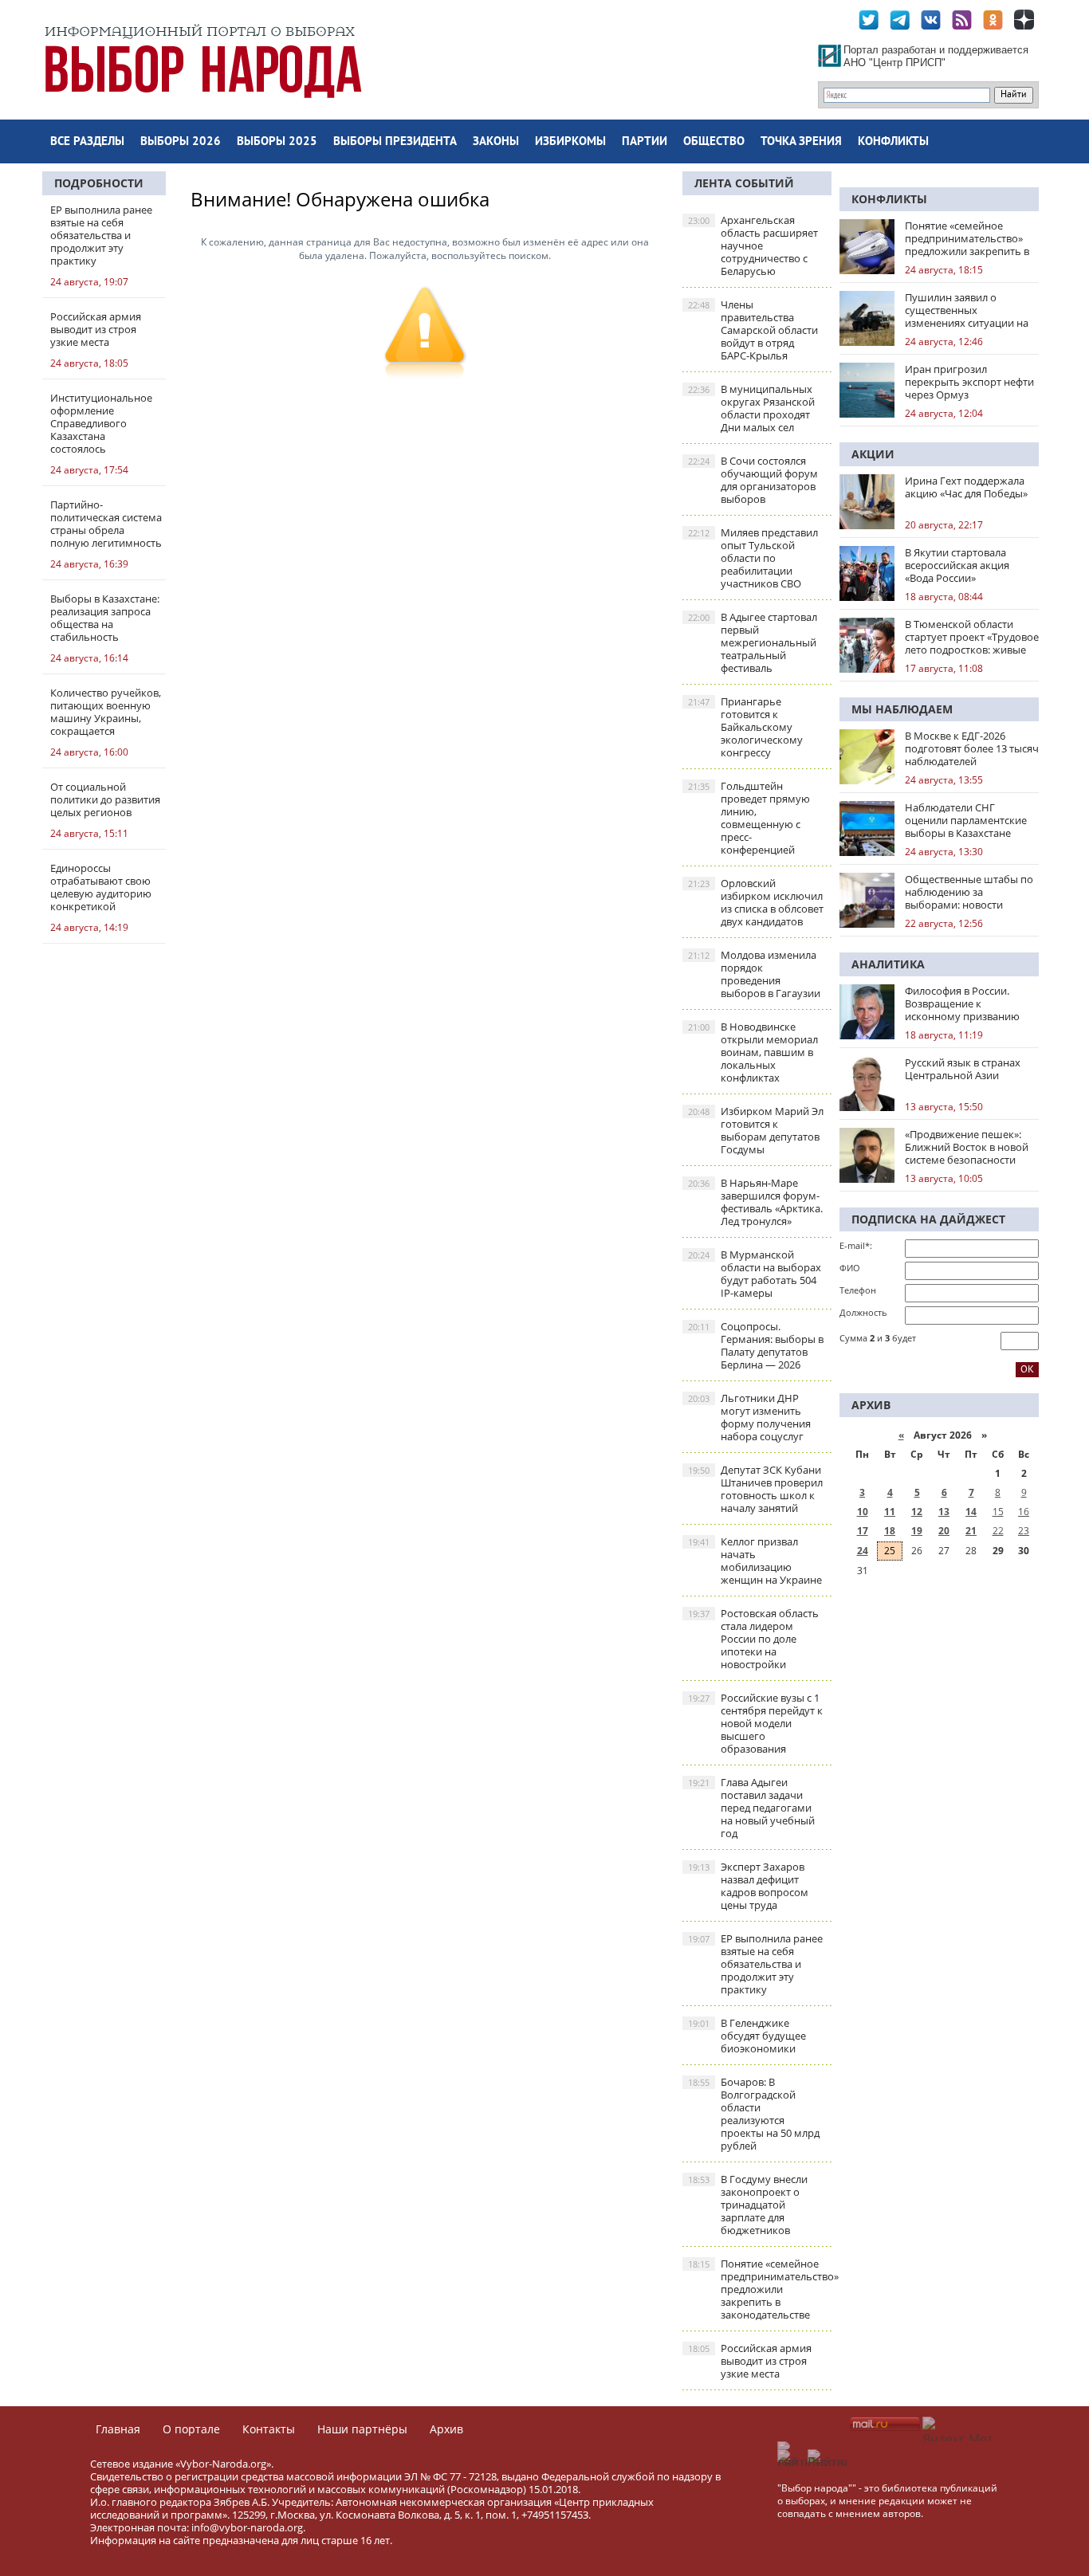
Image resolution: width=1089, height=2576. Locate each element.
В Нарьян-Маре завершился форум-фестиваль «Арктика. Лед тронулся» (755, 1202)
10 (863, 1512)
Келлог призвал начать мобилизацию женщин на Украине (755, 1561)
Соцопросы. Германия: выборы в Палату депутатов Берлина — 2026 (756, 1345)
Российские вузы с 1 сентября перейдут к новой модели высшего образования (755, 1723)
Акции (873, 454)
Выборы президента (395, 142)
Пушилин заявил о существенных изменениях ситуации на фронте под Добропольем (970, 310)
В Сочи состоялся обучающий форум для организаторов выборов (753, 480)
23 (1024, 1531)
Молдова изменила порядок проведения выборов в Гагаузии (754, 974)
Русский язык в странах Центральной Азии (963, 1069)
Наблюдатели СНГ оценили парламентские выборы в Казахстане (966, 820)
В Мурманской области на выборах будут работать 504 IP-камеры (755, 1274)
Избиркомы (570, 142)
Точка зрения (801, 142)
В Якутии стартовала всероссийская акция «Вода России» (957, 565)
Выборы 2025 (277, 142)
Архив (446, 2429)
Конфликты (893, 142)
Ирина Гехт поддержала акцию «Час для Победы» (966, 487)
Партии (645, 142)
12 (917, 1512)
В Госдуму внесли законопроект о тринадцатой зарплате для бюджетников (748, 2205)
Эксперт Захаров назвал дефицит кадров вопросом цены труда (748, 1886)
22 (998, 1531)
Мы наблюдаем (902, 709)
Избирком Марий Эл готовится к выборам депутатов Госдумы (756, 1130)
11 (890, 1512)
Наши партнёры (362, 2429)
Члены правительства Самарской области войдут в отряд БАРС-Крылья (753, 330)
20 (944, 1531)
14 (971, 1512)
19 (917, 1531)
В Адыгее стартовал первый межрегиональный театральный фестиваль (753, 642)
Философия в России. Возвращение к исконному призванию (962, 1003)
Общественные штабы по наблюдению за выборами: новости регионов (969, 892)
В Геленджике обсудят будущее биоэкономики (747, 2036)
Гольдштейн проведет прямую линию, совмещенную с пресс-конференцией (749, 818)
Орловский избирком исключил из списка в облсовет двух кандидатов (756, 902)
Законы (496, 142)
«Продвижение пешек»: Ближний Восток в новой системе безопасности (967, 1147)
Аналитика (888, 964)
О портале (191, 2429)
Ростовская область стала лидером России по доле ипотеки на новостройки (753, 1639)
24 (863, 1551)
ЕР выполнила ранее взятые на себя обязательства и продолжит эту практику (755, 1964)
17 (863, 1531)
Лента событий (744, 183)
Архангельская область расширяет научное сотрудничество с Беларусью (753, 245)
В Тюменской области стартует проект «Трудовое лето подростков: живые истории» (972, 637)
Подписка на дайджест (928, 1219)
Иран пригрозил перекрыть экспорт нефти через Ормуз (969, 382)
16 (1024, 1512)
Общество (714, 142)
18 (890, 1531)
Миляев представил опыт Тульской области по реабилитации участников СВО (753, 558)
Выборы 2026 (181, 142)
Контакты (269, 2429)
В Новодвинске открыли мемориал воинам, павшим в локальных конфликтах (753, 1052)
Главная (118, 2429)
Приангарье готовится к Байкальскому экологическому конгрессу (745, 727)
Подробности (99, 183)
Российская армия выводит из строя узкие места (750, 2361)
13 (944, 1512)
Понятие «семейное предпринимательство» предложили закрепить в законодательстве (760, 2289)
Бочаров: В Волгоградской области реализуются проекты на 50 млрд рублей (754, 2114)
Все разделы (87, 142)
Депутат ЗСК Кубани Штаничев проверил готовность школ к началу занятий (755, 1489)
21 (971, 1531)
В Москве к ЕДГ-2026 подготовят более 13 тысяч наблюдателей (972, 748)
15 (998, 1512)
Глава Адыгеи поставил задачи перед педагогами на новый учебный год (751, 1808)
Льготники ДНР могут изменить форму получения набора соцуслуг (749, 1417)
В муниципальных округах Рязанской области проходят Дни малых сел (751, 408)
